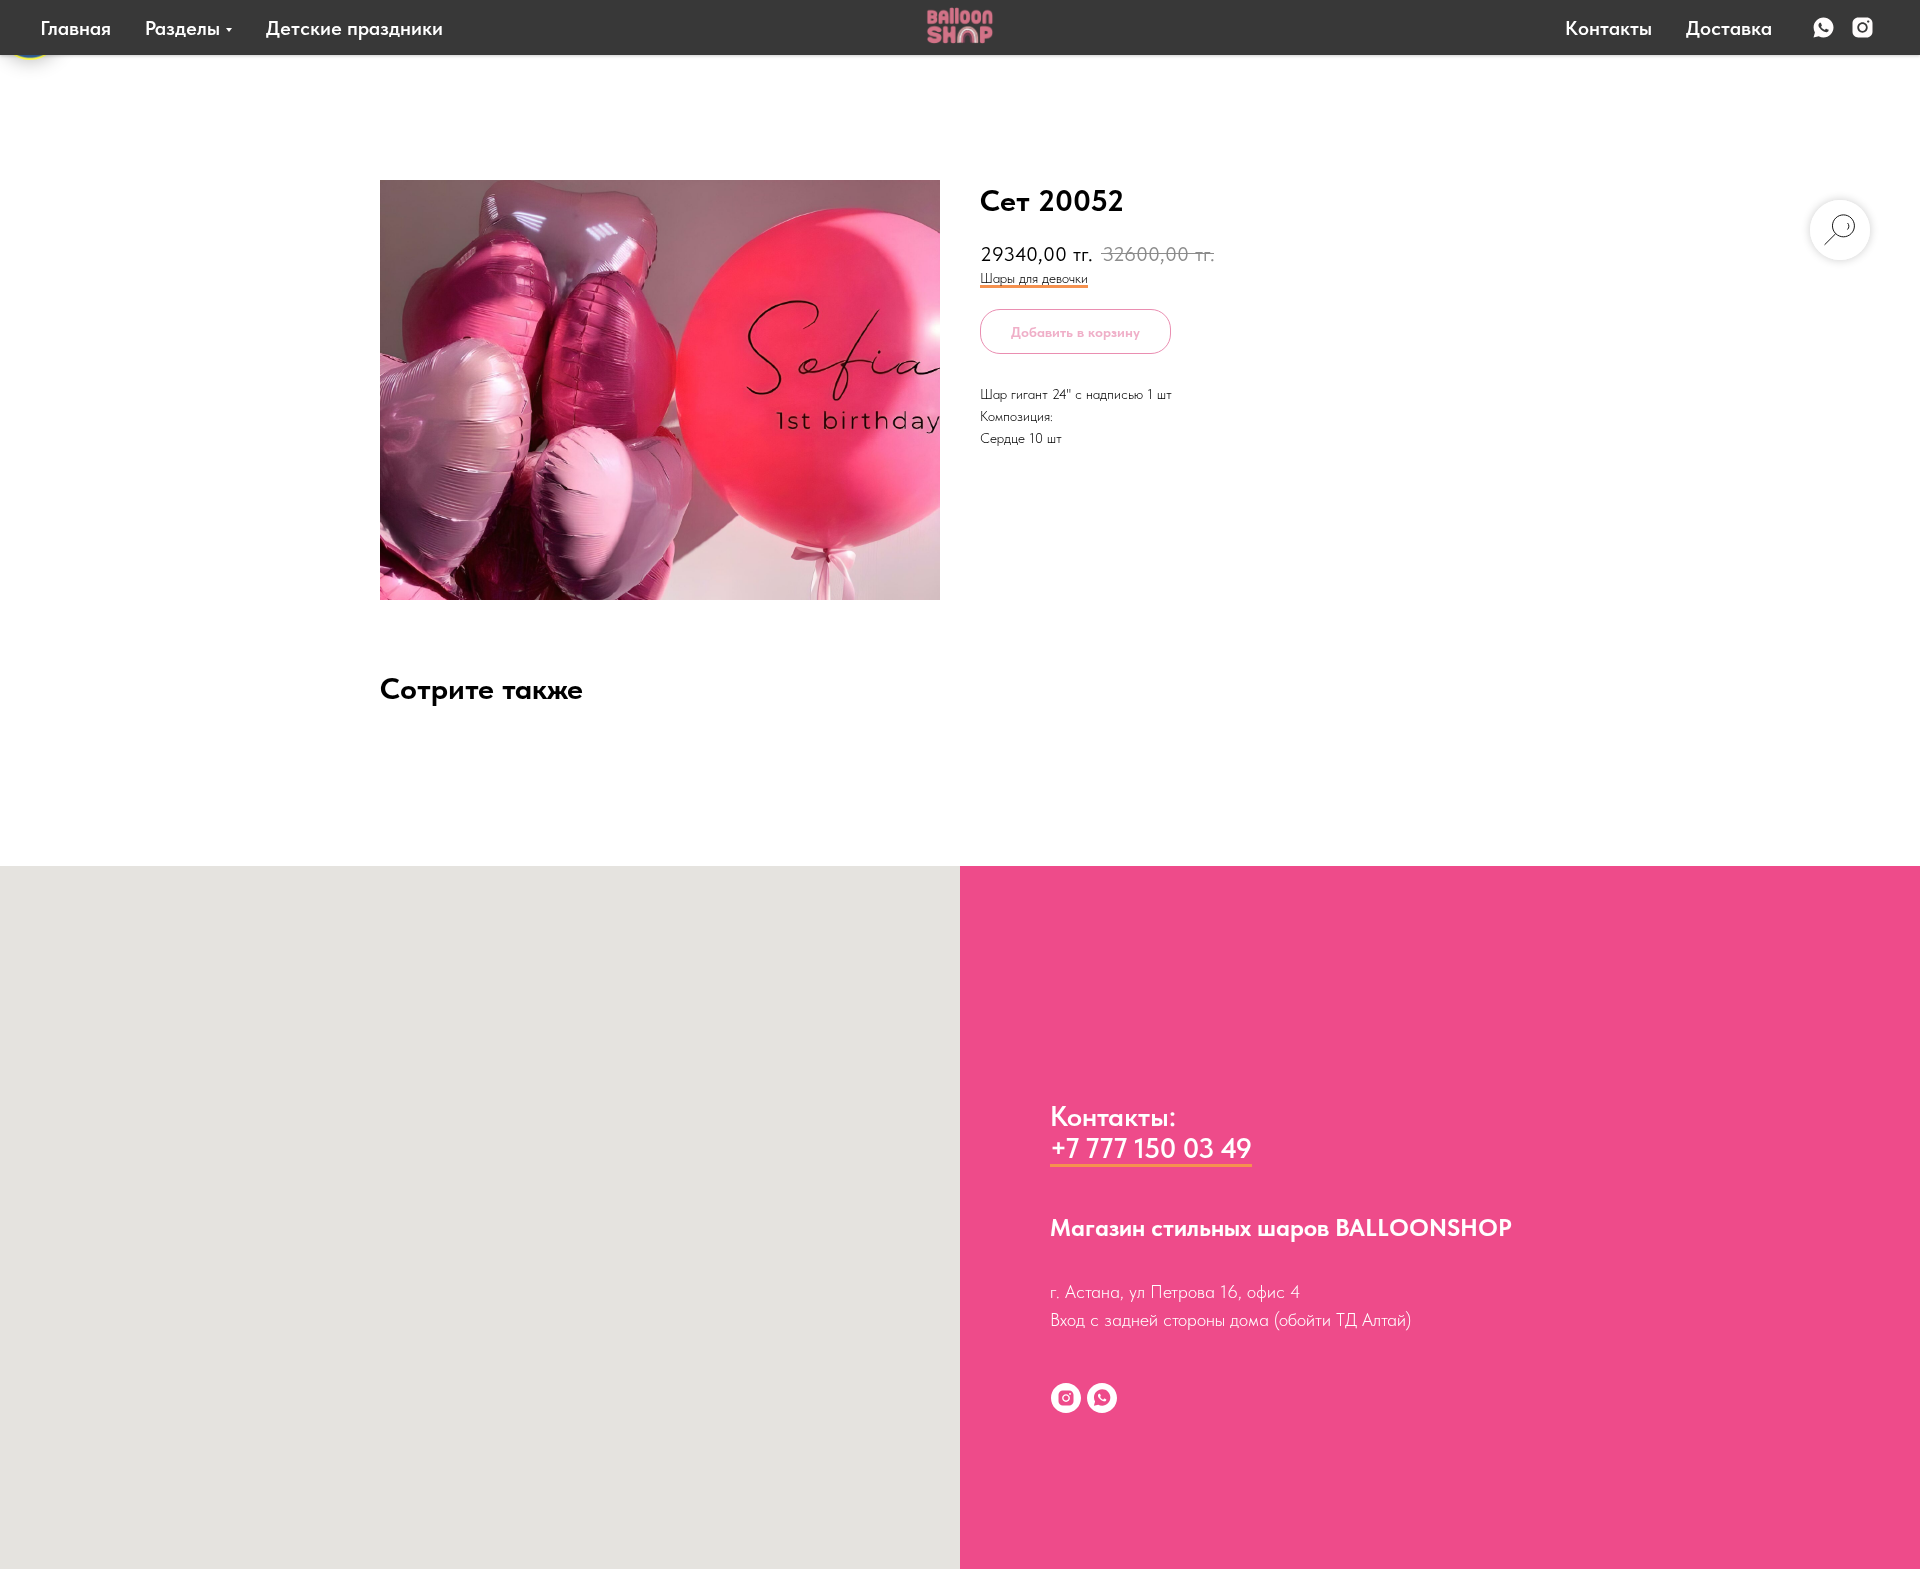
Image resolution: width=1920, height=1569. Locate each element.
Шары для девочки (1034, 278)
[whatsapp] (1823, 27)
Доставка (1729, 28)
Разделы (182, 28)
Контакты (1608, 28)
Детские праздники (354, 28)
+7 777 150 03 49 (1151, 1148)
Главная (75, 28)
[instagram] (1862, 27)
